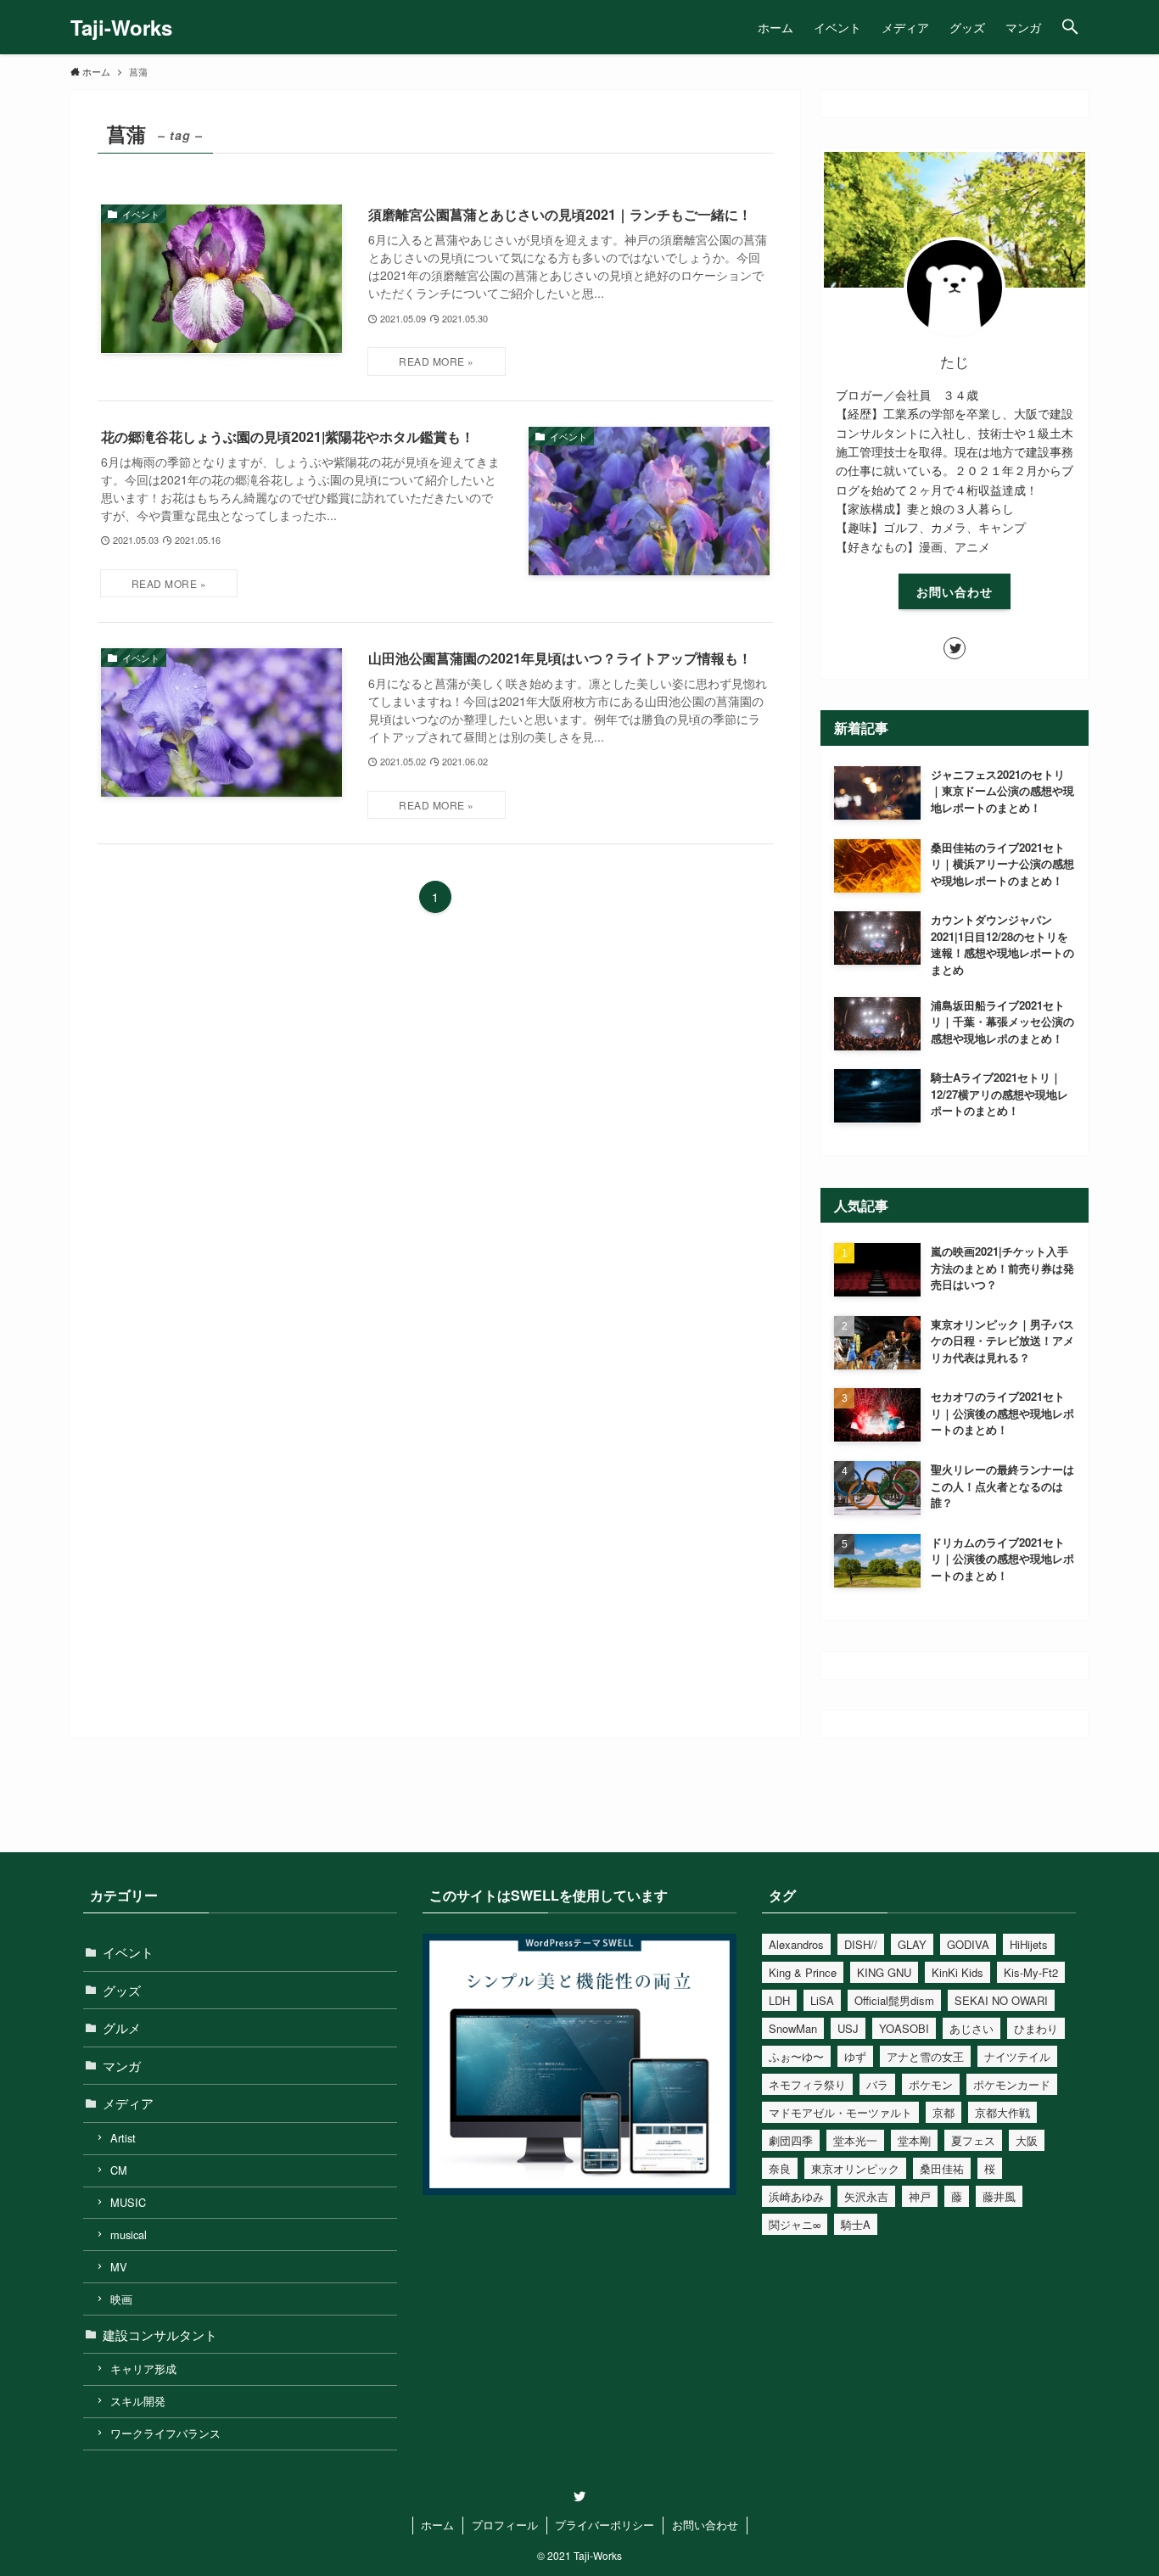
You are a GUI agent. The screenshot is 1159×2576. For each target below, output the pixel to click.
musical (129, 2234)
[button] (1070, 27)
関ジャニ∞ (795, 2224)
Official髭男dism (894, 2000)
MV (119, 2267)
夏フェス (973, 2140)
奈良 (780, 2168)
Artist (123, 2138)
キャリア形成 (143, 2369)
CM (119, 2170)
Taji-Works (121, 27)
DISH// (861, 1944)
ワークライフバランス (165, 2433)
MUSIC (128, 2202)
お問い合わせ (955, 591)
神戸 (920, 2196)
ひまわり (1036, 2028)
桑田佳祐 (942, 2168)
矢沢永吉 (866, 2196)
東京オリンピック (855, 2168)
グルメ (122, 2027)
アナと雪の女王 (925, 2056)
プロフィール (505, 2525)
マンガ (122, 2066)
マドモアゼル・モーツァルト (840, 2112)
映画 (121, 2299)
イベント (128, 1952)
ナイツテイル (1017, 2056)
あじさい (971, 2028)
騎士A (856, 2224)
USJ (848, 2028)
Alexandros (796, 1944)
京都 (943, 2112)
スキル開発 (138, 2401)
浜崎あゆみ (796, 2196)
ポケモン (931, 2084)
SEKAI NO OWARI (1001, 2000)
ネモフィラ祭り (807, 2084)
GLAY (912, 1944)
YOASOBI (904, 2028)
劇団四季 (791, 2140)
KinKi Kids (957, 1972)
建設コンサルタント (160, 2335)
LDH (779, 2000)
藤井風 (999, 2196)
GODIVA (968, 1944)
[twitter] (955, 648)
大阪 (1027, 2140)
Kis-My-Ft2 (1031, 1972)
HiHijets (1029, 1944)
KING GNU (884, 1972)
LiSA (822, 2000)
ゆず (855, 2056)
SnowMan (793, 2028)
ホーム (437, 2525)
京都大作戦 (1002, 2112)
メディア (128, 2103)
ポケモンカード (1012, 2084)
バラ (877, 2084)
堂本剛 (914, 2140)
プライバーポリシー (605, 2525)
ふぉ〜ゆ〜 (796, 2056)
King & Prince (803, 1972)
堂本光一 (855, 2140)
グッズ (122, 1990)
